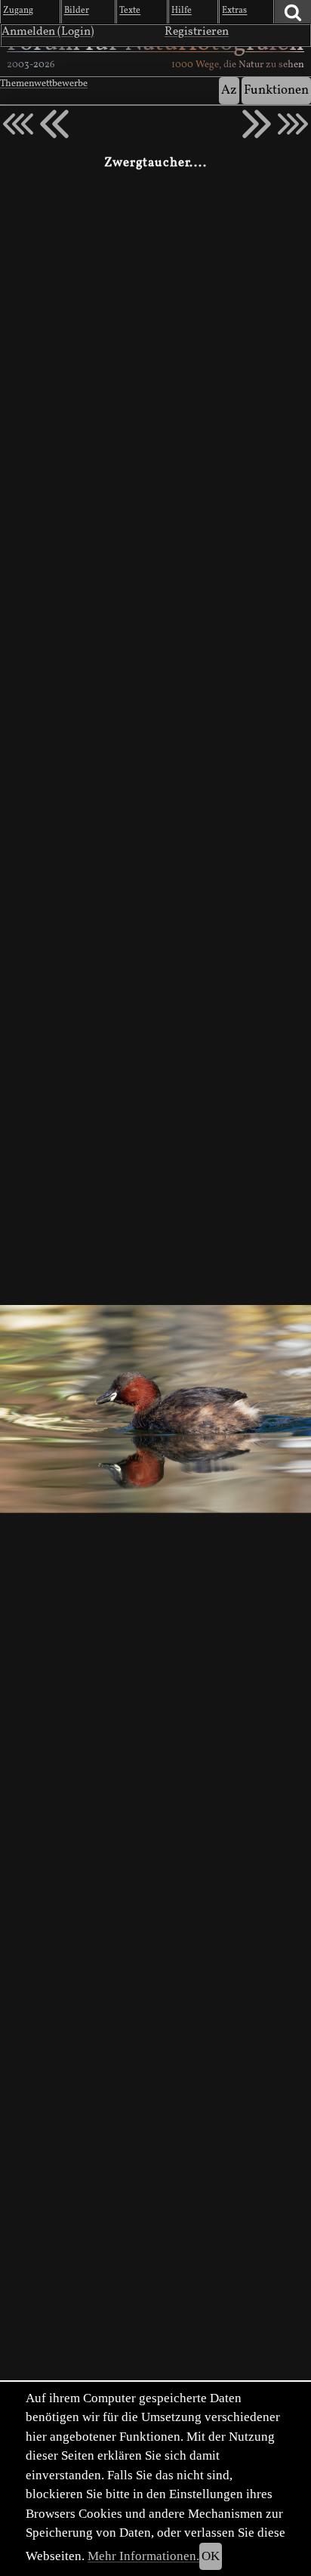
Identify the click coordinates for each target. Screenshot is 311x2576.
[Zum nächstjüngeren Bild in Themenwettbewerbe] (54, 124)
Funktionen (276, 90)
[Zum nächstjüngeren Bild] (18, 124)
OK (211, 2556)
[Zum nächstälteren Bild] (293, 124)
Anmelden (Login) (48, 32)
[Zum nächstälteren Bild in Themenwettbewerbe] (257, 124)
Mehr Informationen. (143, 2556)
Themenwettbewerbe (44, 84)
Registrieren (197, 32)
